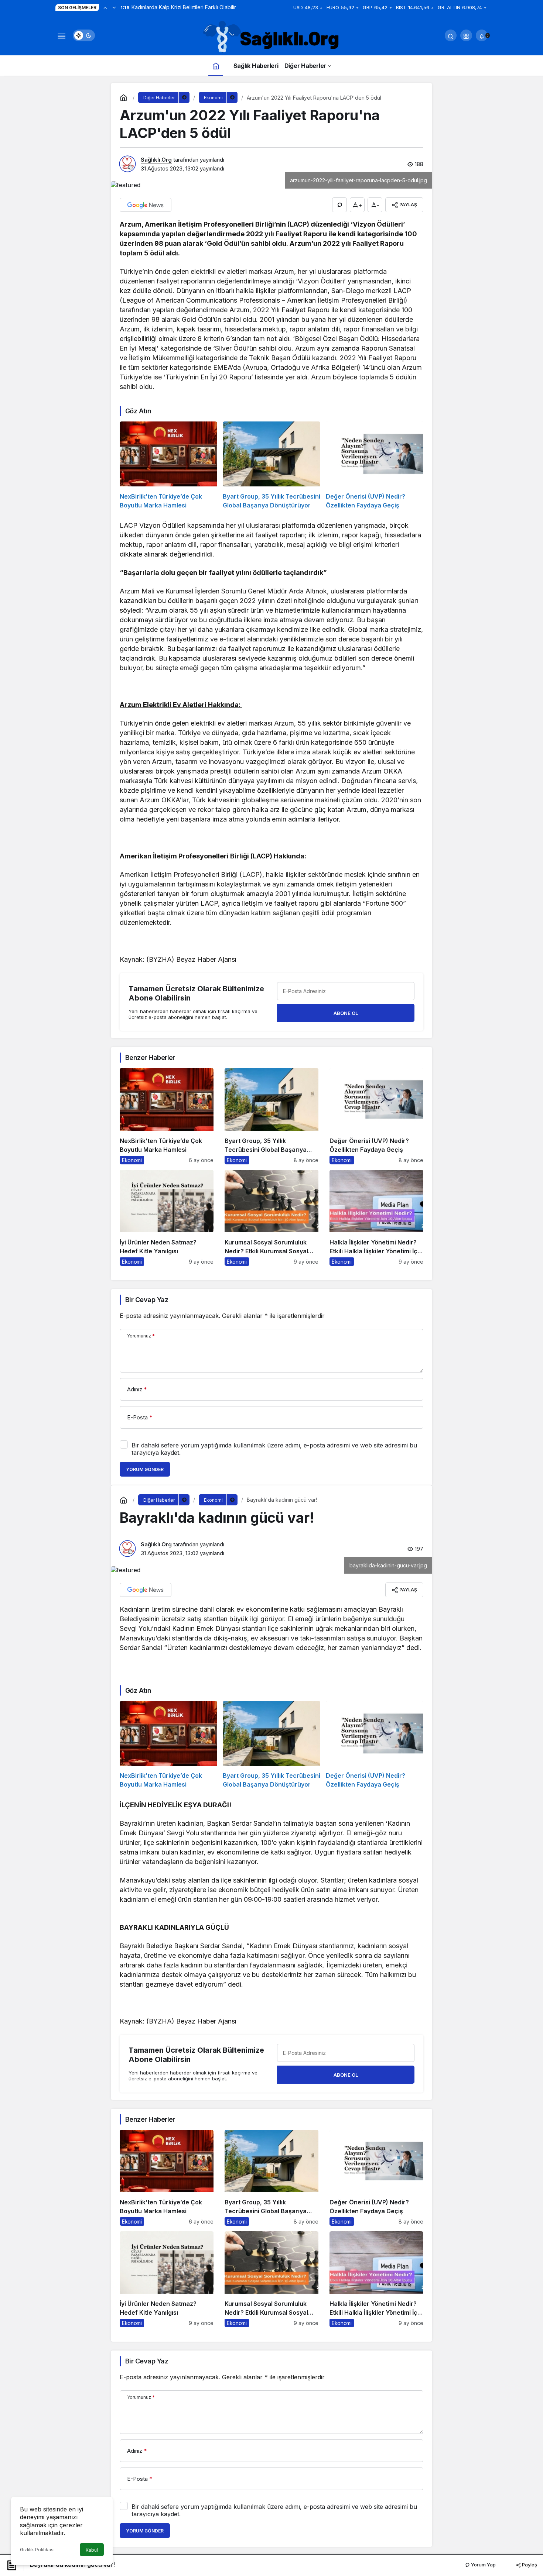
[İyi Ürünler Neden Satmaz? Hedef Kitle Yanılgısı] (167, 1218)
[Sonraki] (114, 7)
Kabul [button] (92, 2550)
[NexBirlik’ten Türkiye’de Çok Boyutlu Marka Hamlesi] (168, 466)
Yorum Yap (483, 2565)
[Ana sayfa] (216, 66)
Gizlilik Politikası (37, 2550)
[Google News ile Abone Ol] (146, 205)
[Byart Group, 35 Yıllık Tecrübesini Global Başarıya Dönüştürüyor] (271, 466)
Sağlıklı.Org (156, 160)
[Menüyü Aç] (61, 35)
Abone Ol (346, 1013)
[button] (466, 35)
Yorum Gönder (145, 1469)
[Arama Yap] (451, 35)
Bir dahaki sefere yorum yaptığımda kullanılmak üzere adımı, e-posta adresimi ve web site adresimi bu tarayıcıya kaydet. (274, 1449)
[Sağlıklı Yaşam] (271, 37)
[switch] (84, 35)
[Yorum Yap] (339, 205)
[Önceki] (105, 7)
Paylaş (529, 2565)
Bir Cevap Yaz (147, 1300)
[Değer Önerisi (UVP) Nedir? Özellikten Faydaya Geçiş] (375, 466)
